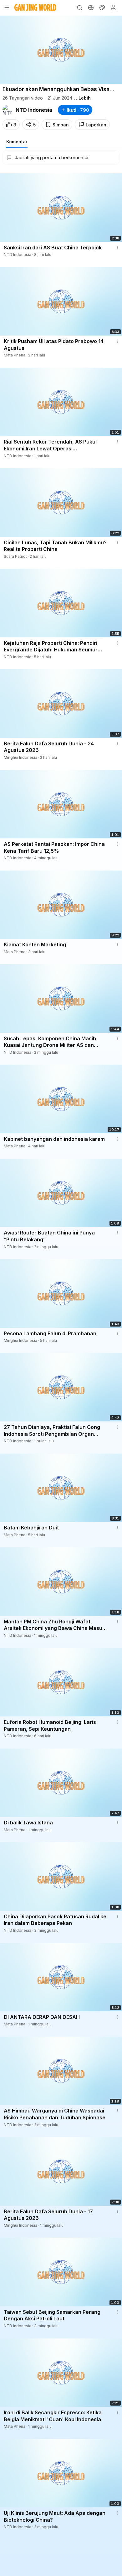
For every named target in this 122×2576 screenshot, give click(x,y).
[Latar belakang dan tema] (102, 7)
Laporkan (96, 125)
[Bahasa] (91, 7)
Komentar (17, 142)
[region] (61, 50)
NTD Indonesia (34, 110)
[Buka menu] (7, 7)
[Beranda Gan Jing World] (35, 7)
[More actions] (118, 248)
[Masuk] (113, 7)
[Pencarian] (79, 7)
